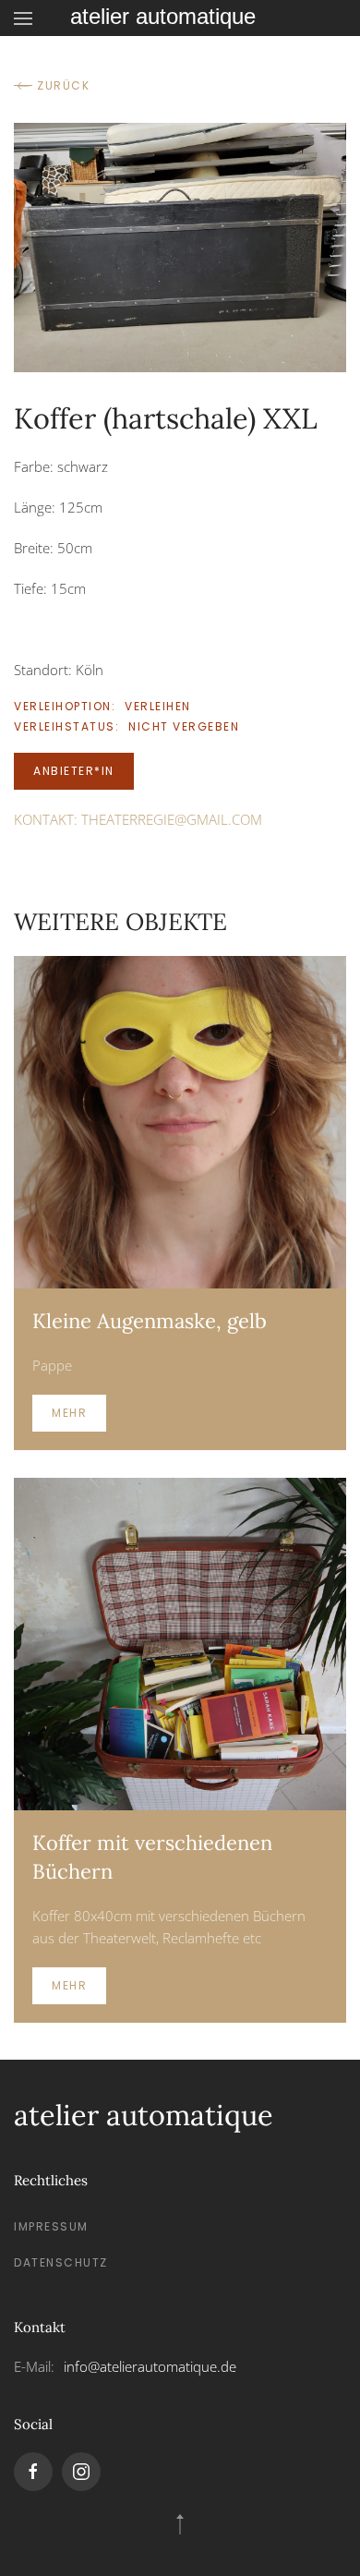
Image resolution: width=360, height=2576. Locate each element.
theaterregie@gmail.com (172, 819)
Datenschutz (61, 2262)
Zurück (63, 85)
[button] (23, 18)
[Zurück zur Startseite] (180, 18)
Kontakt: (138, 819)
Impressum (51, 2226)
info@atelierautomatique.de (150, 2366)
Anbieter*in (74, 771)
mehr (69, 1413)
